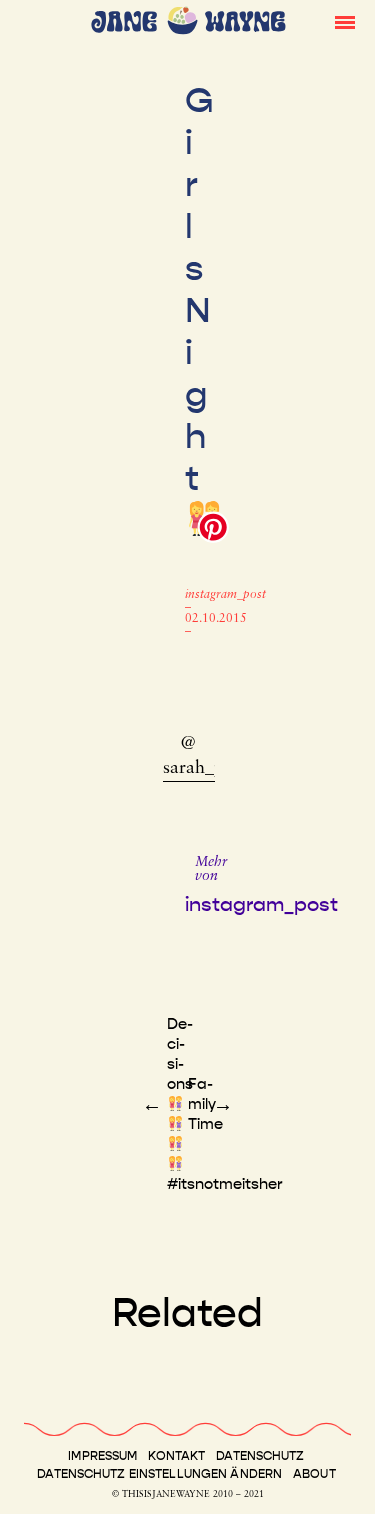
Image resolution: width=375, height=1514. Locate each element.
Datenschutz (260, 1456)
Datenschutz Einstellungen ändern (159, 1474)
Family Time (205, 1104)
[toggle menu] (345, 21)
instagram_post (225, 595)
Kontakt (176, 1456)
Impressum (102, 1456)
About (314, 1474)
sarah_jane (204, 769)
